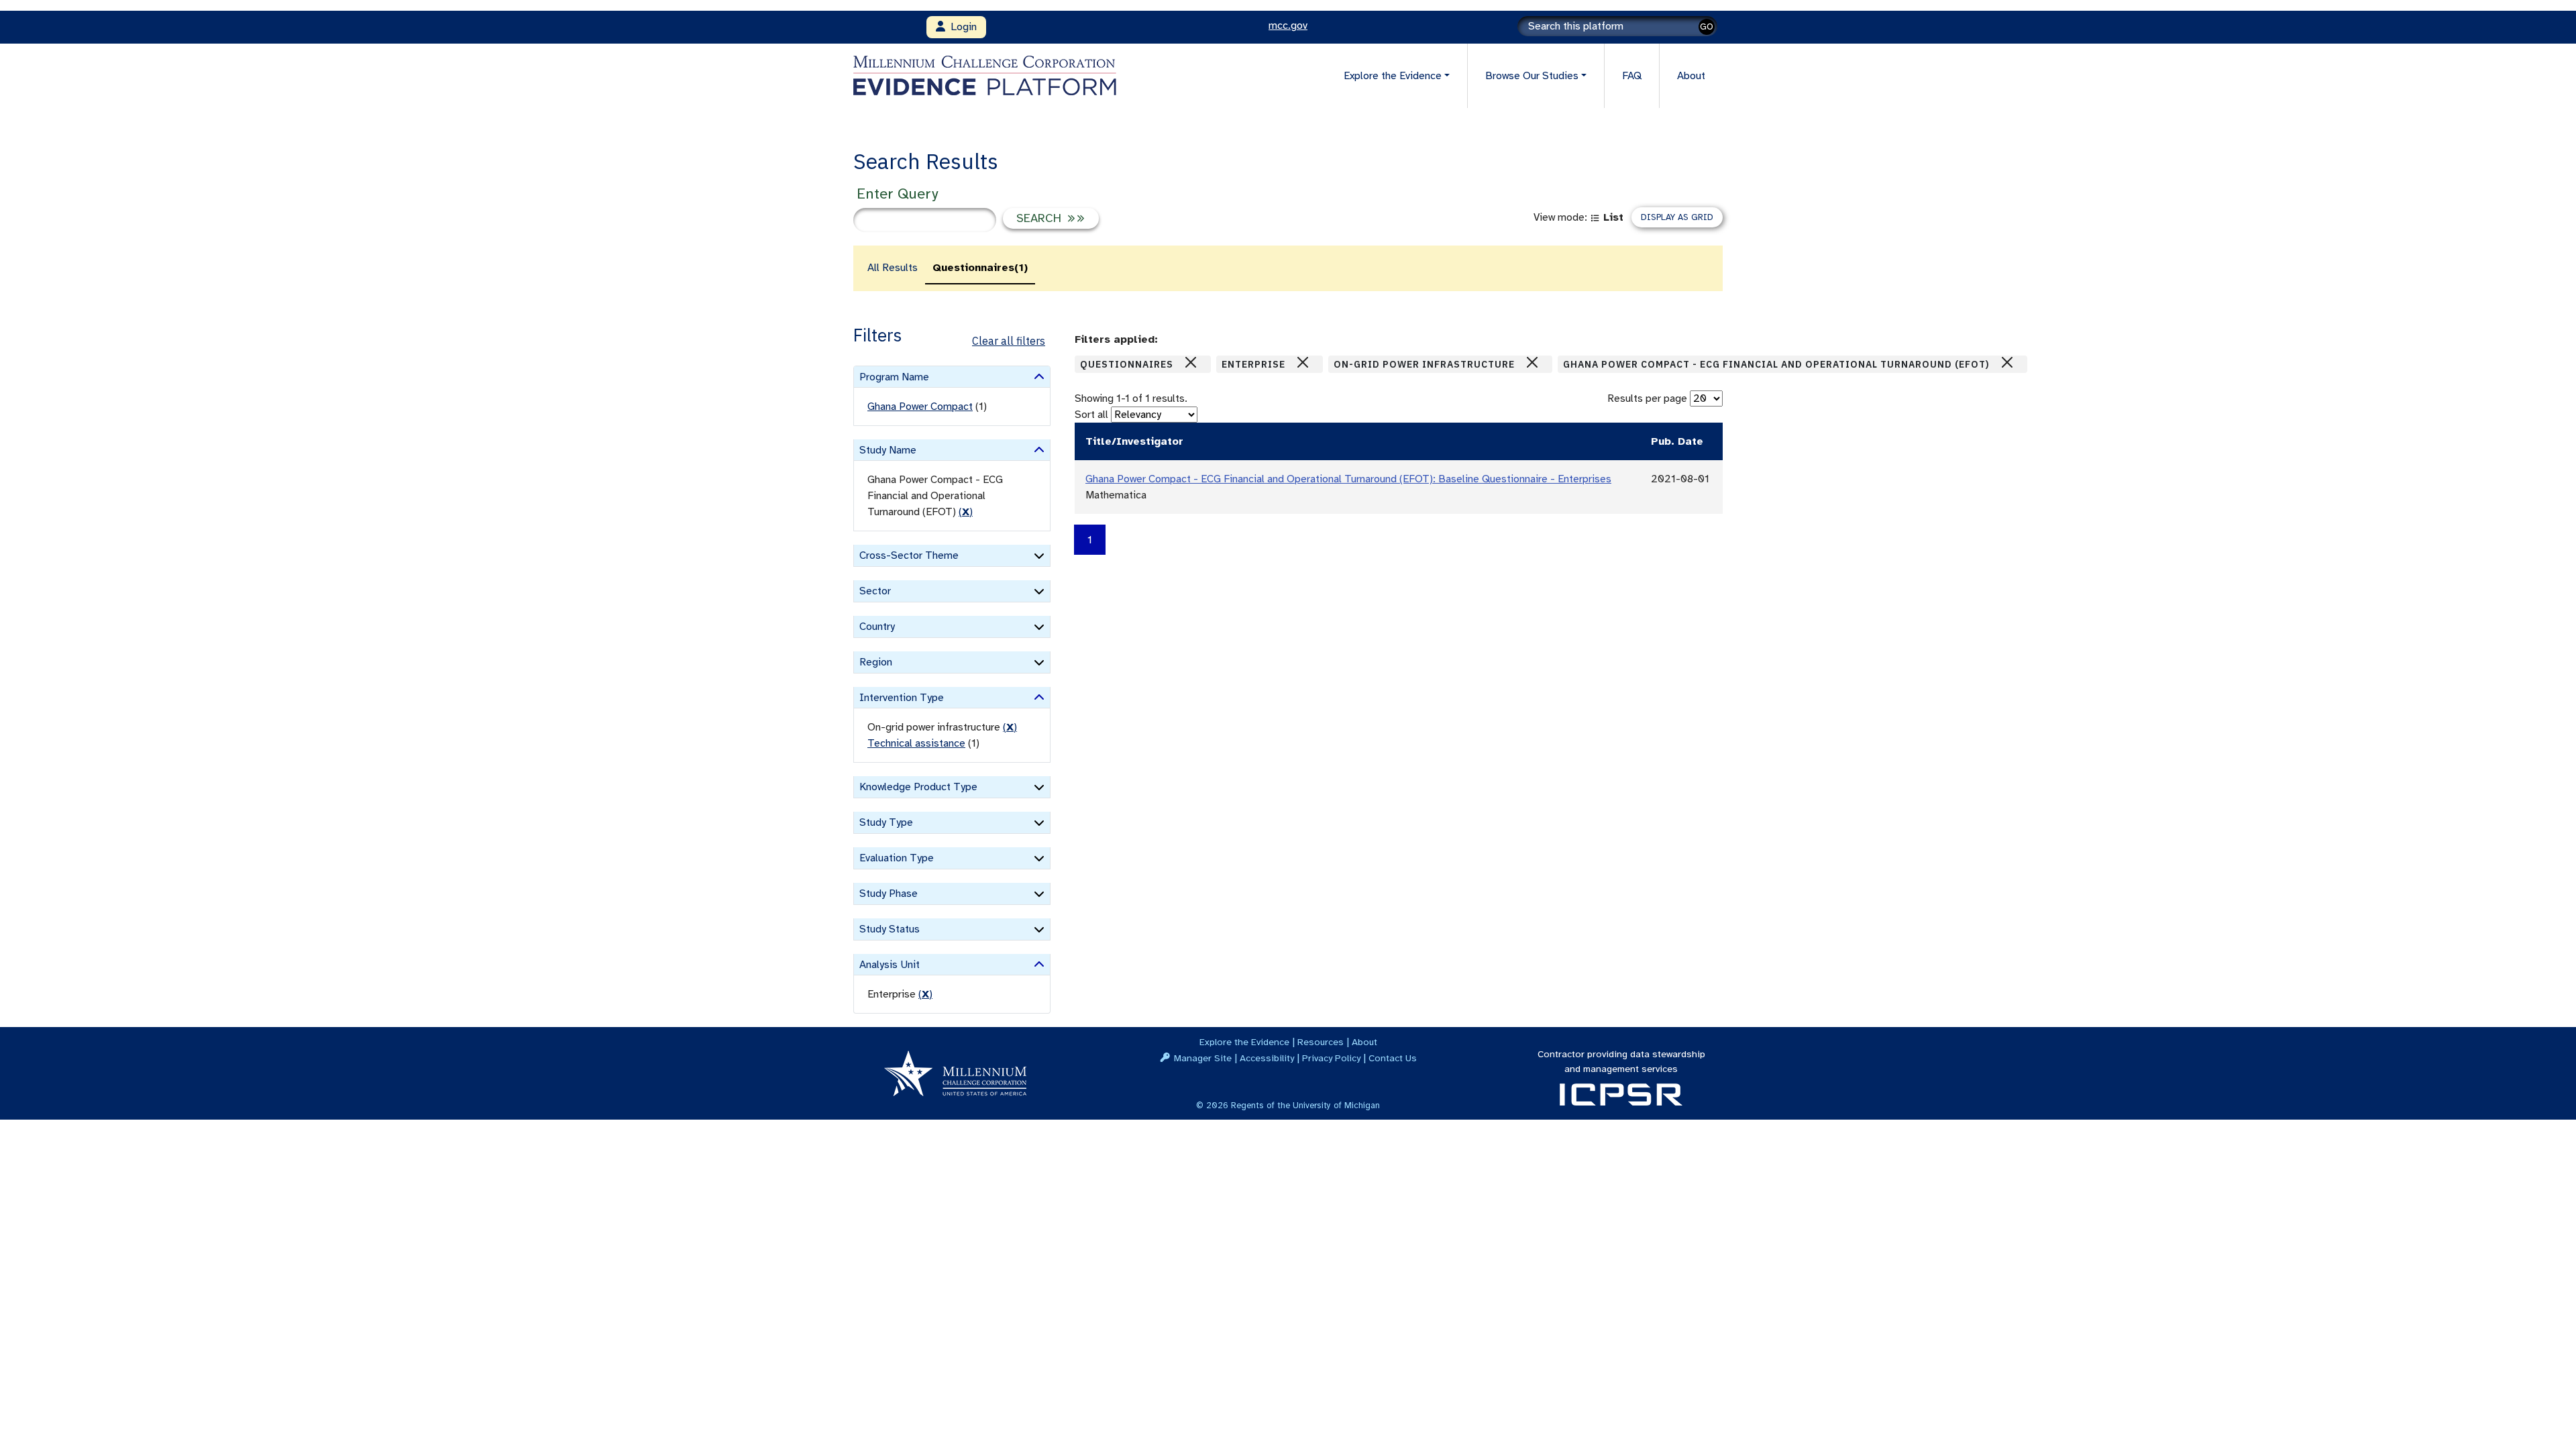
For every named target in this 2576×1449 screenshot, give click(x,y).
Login (961, 27)
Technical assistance (916, 743)
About (1691, 76)
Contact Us (1393, 1058)
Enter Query (897, 194)
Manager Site (1203, 1058)
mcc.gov (1288, 25)
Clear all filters (1009, 341)
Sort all (1091, 415)
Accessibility (1267, 1058)
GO (1707, 26)
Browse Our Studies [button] (1532, 76)
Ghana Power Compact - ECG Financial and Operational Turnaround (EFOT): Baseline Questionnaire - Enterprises (1348, 479)
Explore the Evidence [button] (1393, 76)
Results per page (1647, 398)
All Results (893, 268)
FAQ (1632, 76)
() (966, 512)
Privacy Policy (1331, 1058)
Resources (1321, 1042)
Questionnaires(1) (980, 268)
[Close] (1191, 362)
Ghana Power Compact (920, 407)
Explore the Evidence (1244, 1042)
